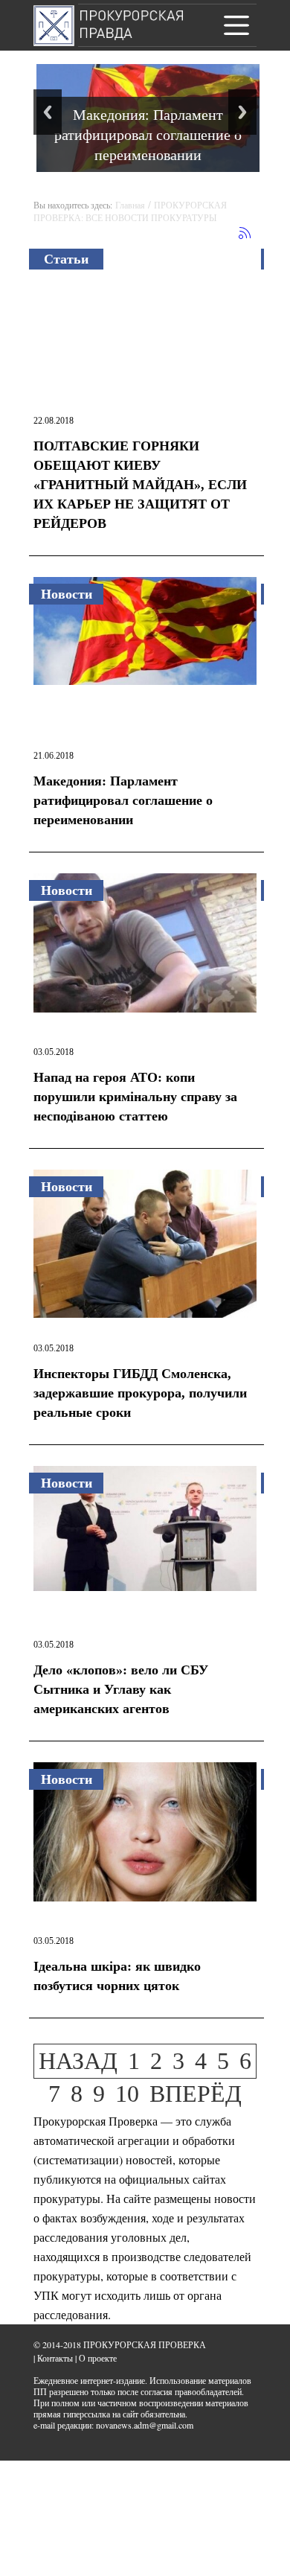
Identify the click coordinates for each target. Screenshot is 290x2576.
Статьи (66, 259)
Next (242, 112)
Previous (48, 112)
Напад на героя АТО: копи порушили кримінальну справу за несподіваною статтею (135, 1097)
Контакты (55, 2358)
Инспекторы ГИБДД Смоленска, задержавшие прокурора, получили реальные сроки (140, 1393)
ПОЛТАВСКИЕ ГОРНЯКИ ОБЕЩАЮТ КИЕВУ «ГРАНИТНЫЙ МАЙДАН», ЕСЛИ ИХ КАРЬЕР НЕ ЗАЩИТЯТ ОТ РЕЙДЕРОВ (140, 485)
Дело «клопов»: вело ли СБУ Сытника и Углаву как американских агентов (121, 1689)
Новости (67, 594)
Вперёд (196, 2094)
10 (127, 2094)
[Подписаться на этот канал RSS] (245, 233)
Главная (130, 205)
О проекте (98, 2358)
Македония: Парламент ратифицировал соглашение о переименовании (148, 134)
